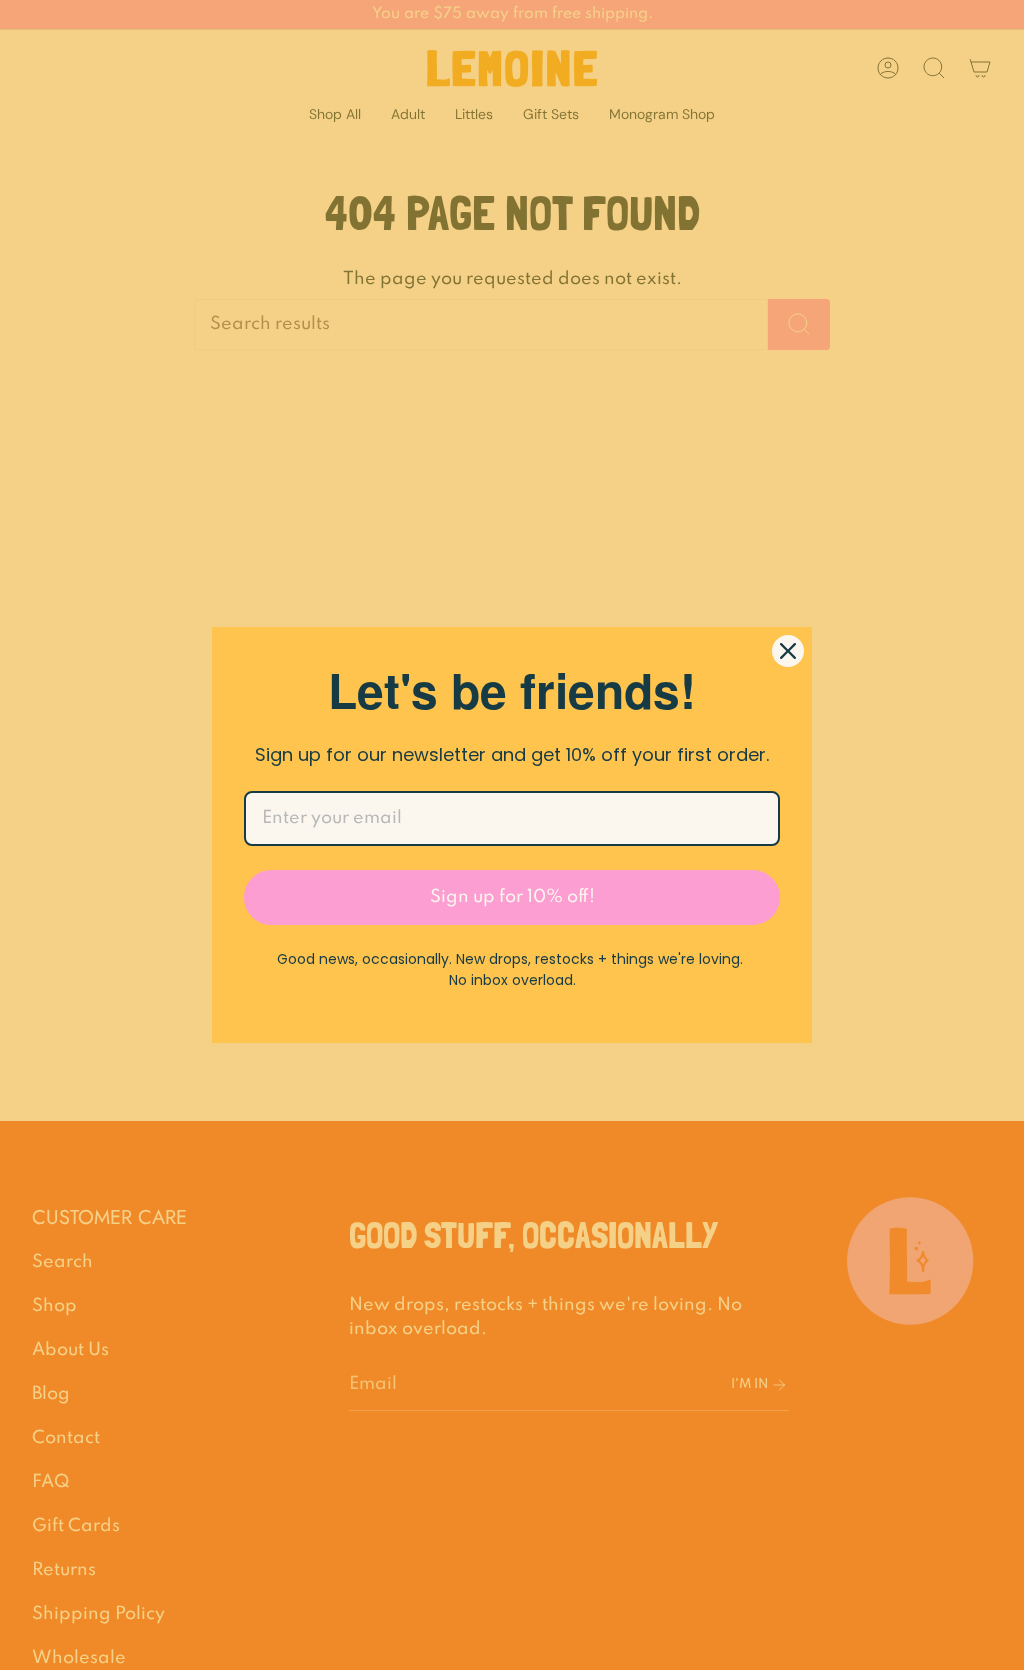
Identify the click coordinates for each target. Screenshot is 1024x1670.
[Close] (788, 651)
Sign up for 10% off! (512, 897)
